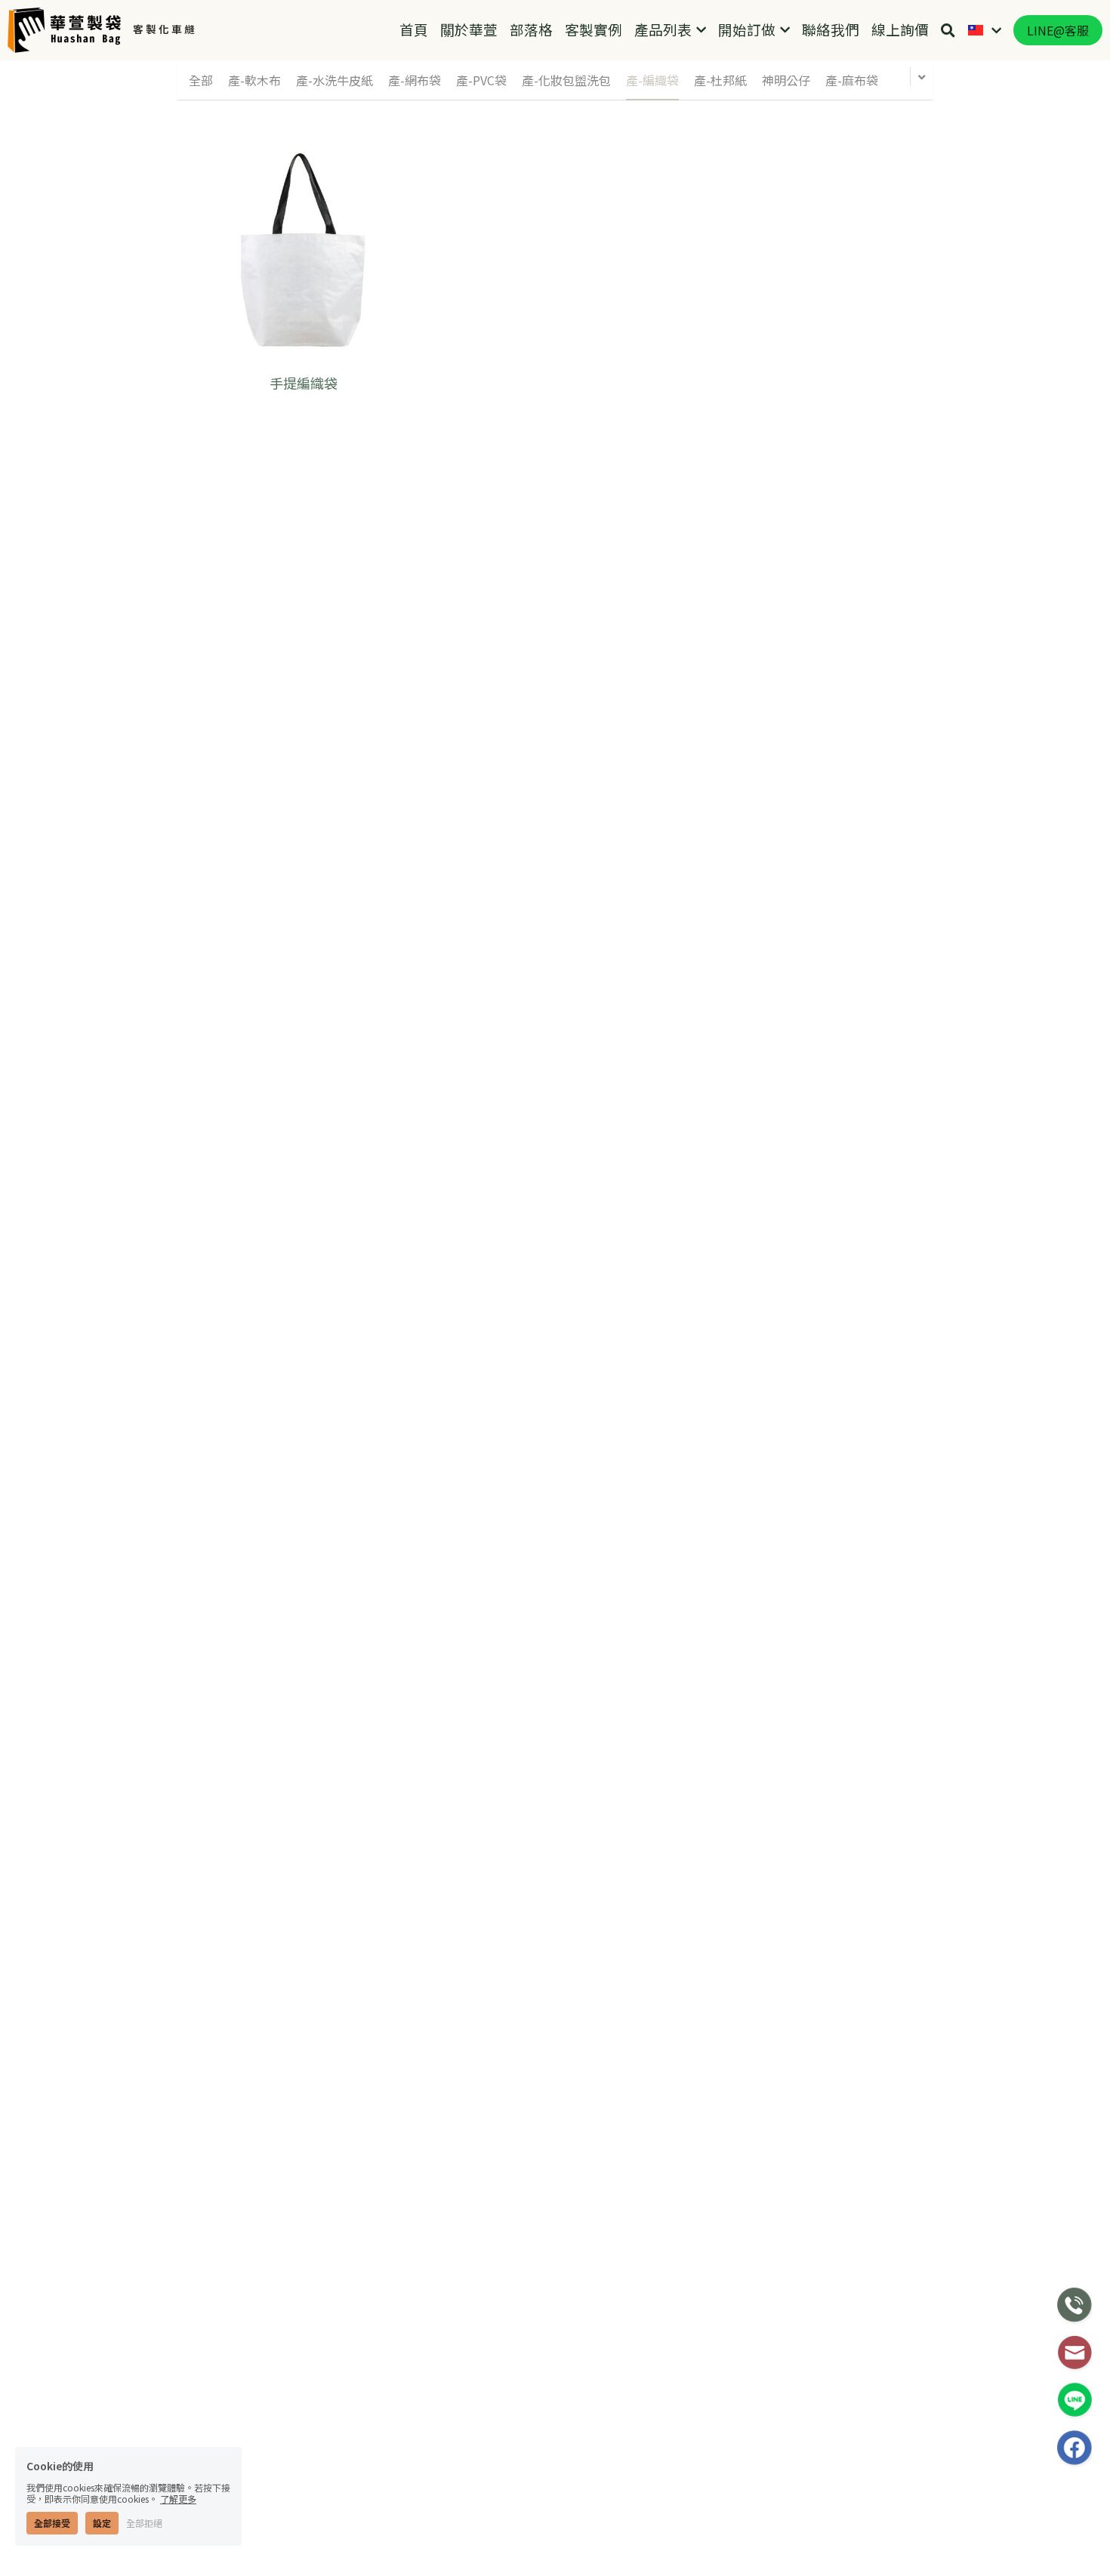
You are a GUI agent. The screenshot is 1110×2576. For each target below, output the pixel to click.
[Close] (838, 1145)
